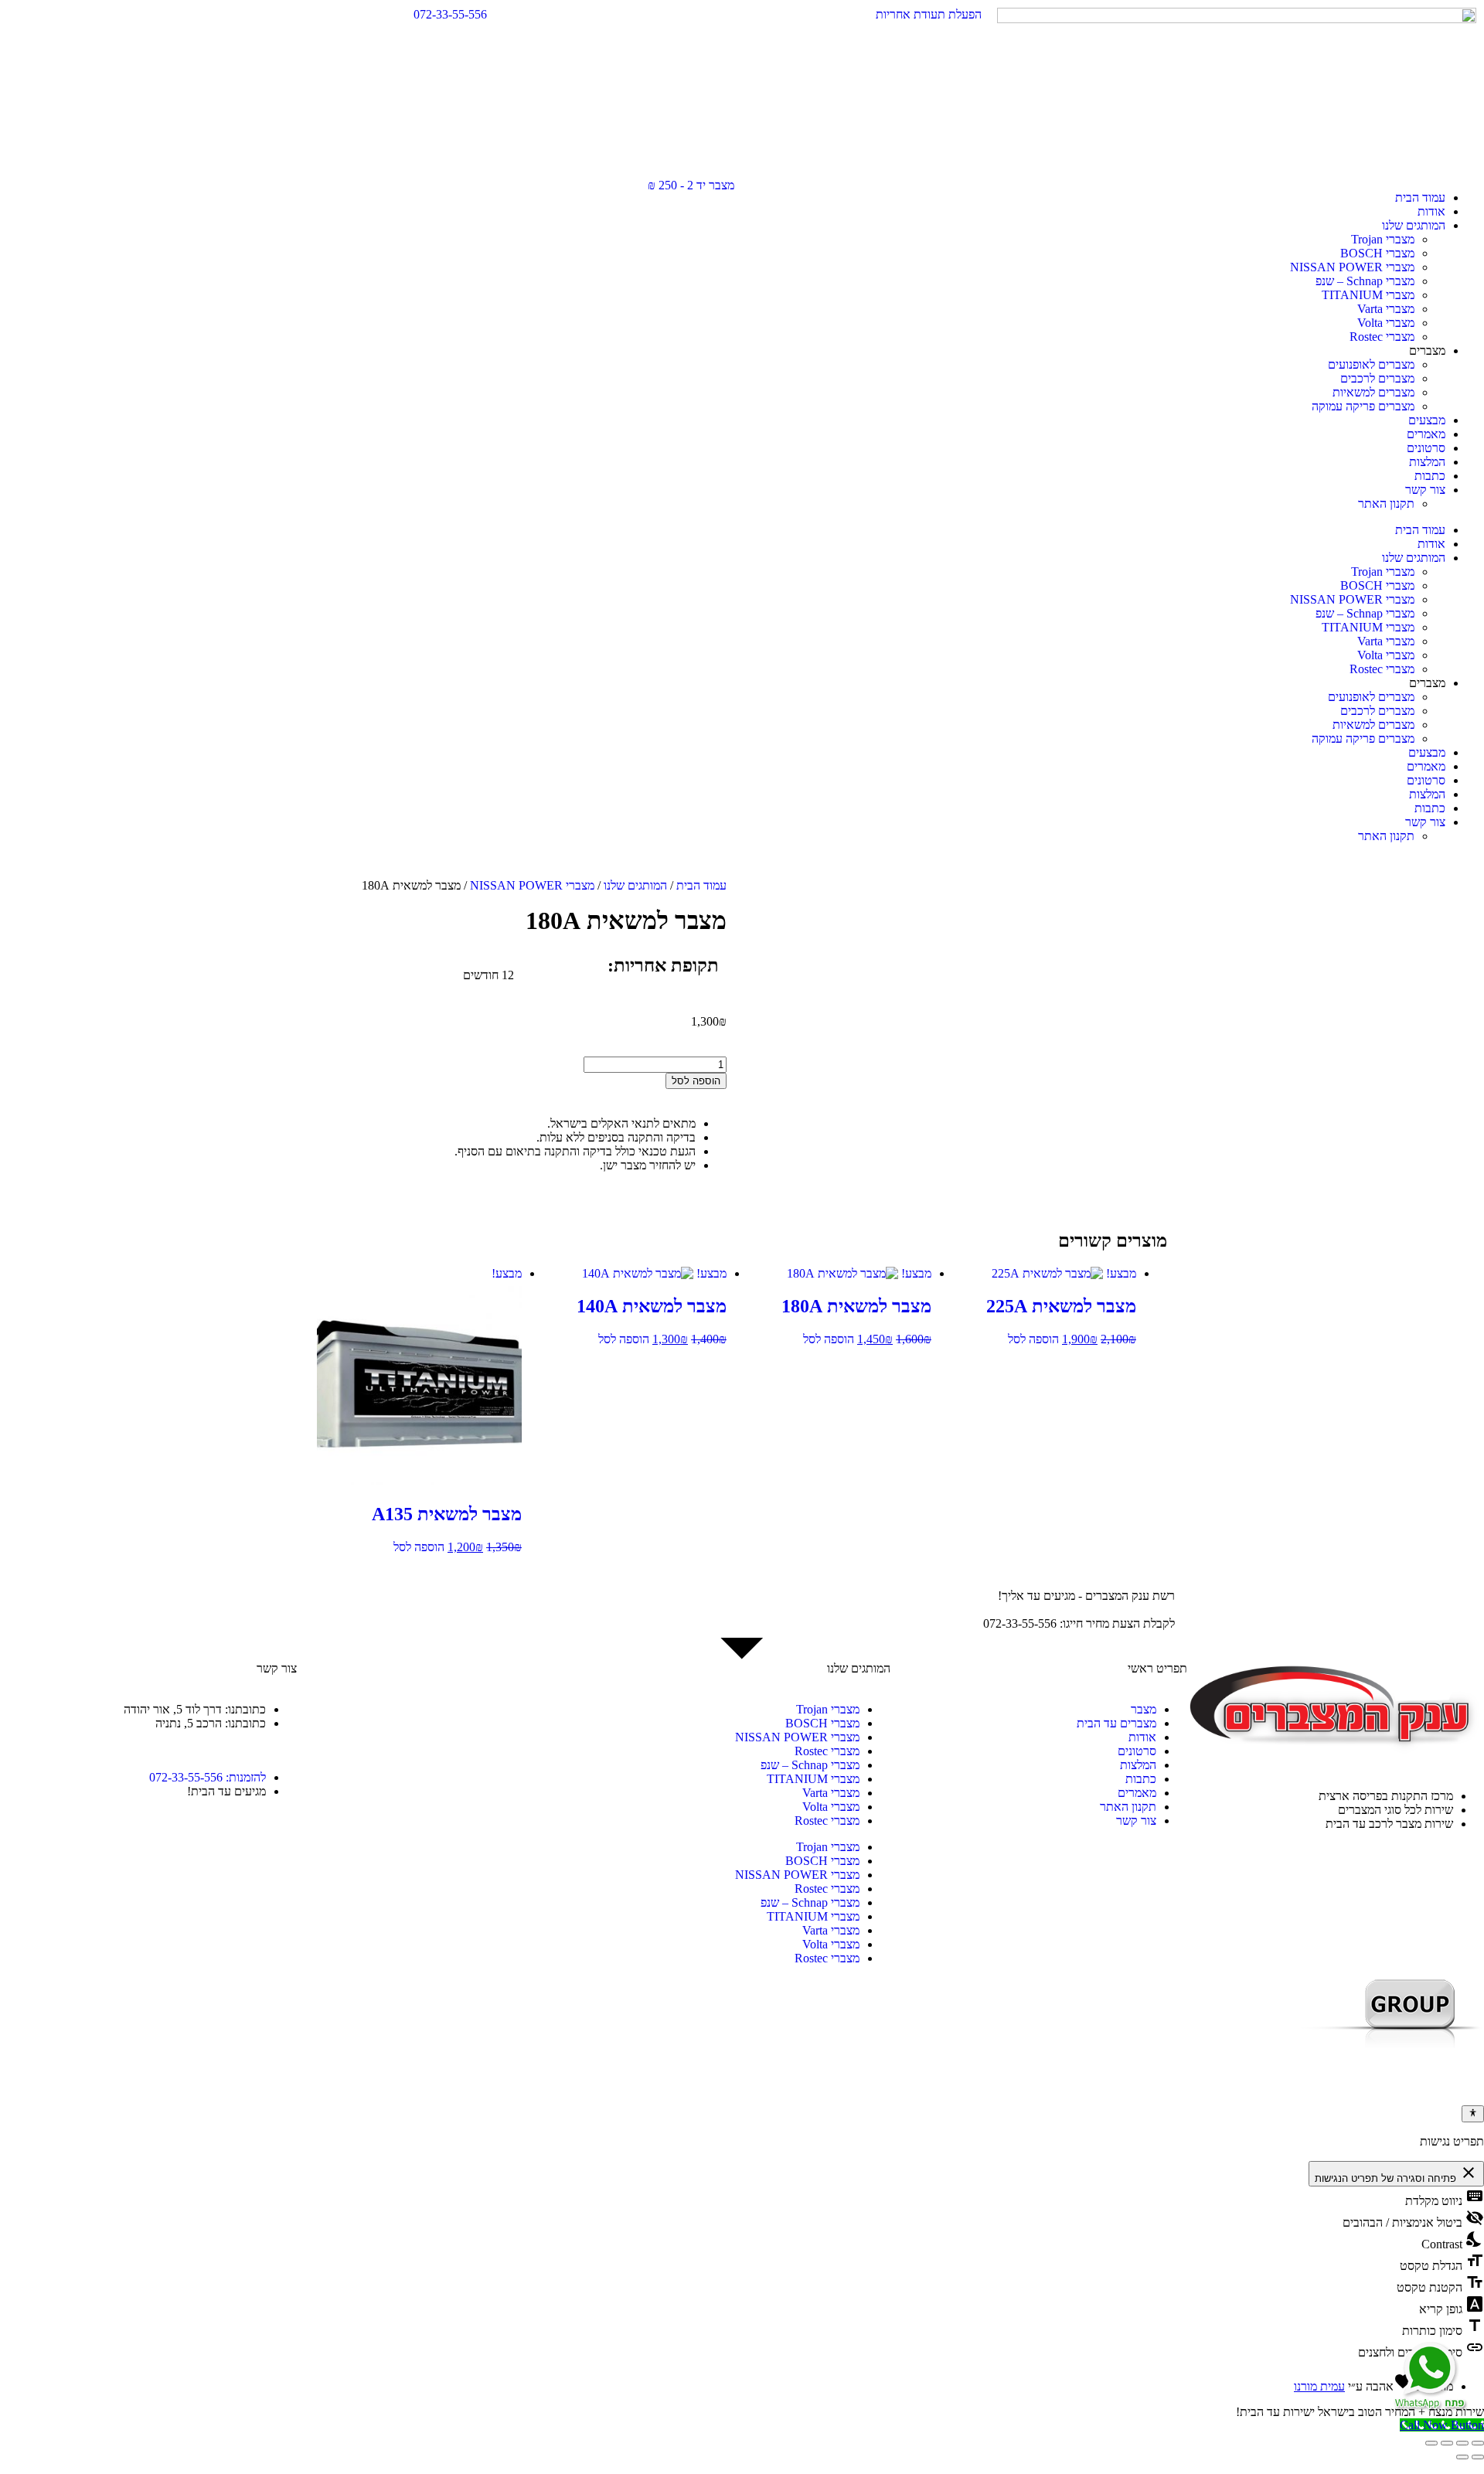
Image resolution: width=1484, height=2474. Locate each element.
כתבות (1430, 476)
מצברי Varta (1386, 309)
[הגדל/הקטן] (1478, 2443)
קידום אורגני (1452, 2086)
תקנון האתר (1386, 504)
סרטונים (1426, 448)
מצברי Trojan (1383, 239)
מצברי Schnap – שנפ (1365, 281)
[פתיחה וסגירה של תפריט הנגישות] (1473, 2114)
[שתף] (1447, 2443)
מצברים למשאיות (1373, 392)
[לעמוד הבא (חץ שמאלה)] (1462, 2457)
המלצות (1427, 462)
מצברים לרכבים (1377, 378)
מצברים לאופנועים (1371, 364)
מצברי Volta (1386, 323)
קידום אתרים (1399, 2086)
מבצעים (1427, 420)
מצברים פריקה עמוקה (1363, 406)
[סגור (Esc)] (1431, 2443)
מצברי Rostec (1382, 337)
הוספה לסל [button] (1033, 1339)
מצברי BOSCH (1377, 253)
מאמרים (1426, 434)
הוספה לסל (696, 1081)
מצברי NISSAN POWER (1352, 267)
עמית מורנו (1319, 2386)
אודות (1431, 211)
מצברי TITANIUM (1368, 295)
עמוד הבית (1420, 197)
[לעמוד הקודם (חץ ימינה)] (1478, 2457)
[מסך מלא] (1462, 2443)
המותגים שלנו (1414, 225)
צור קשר (1425, 490)
